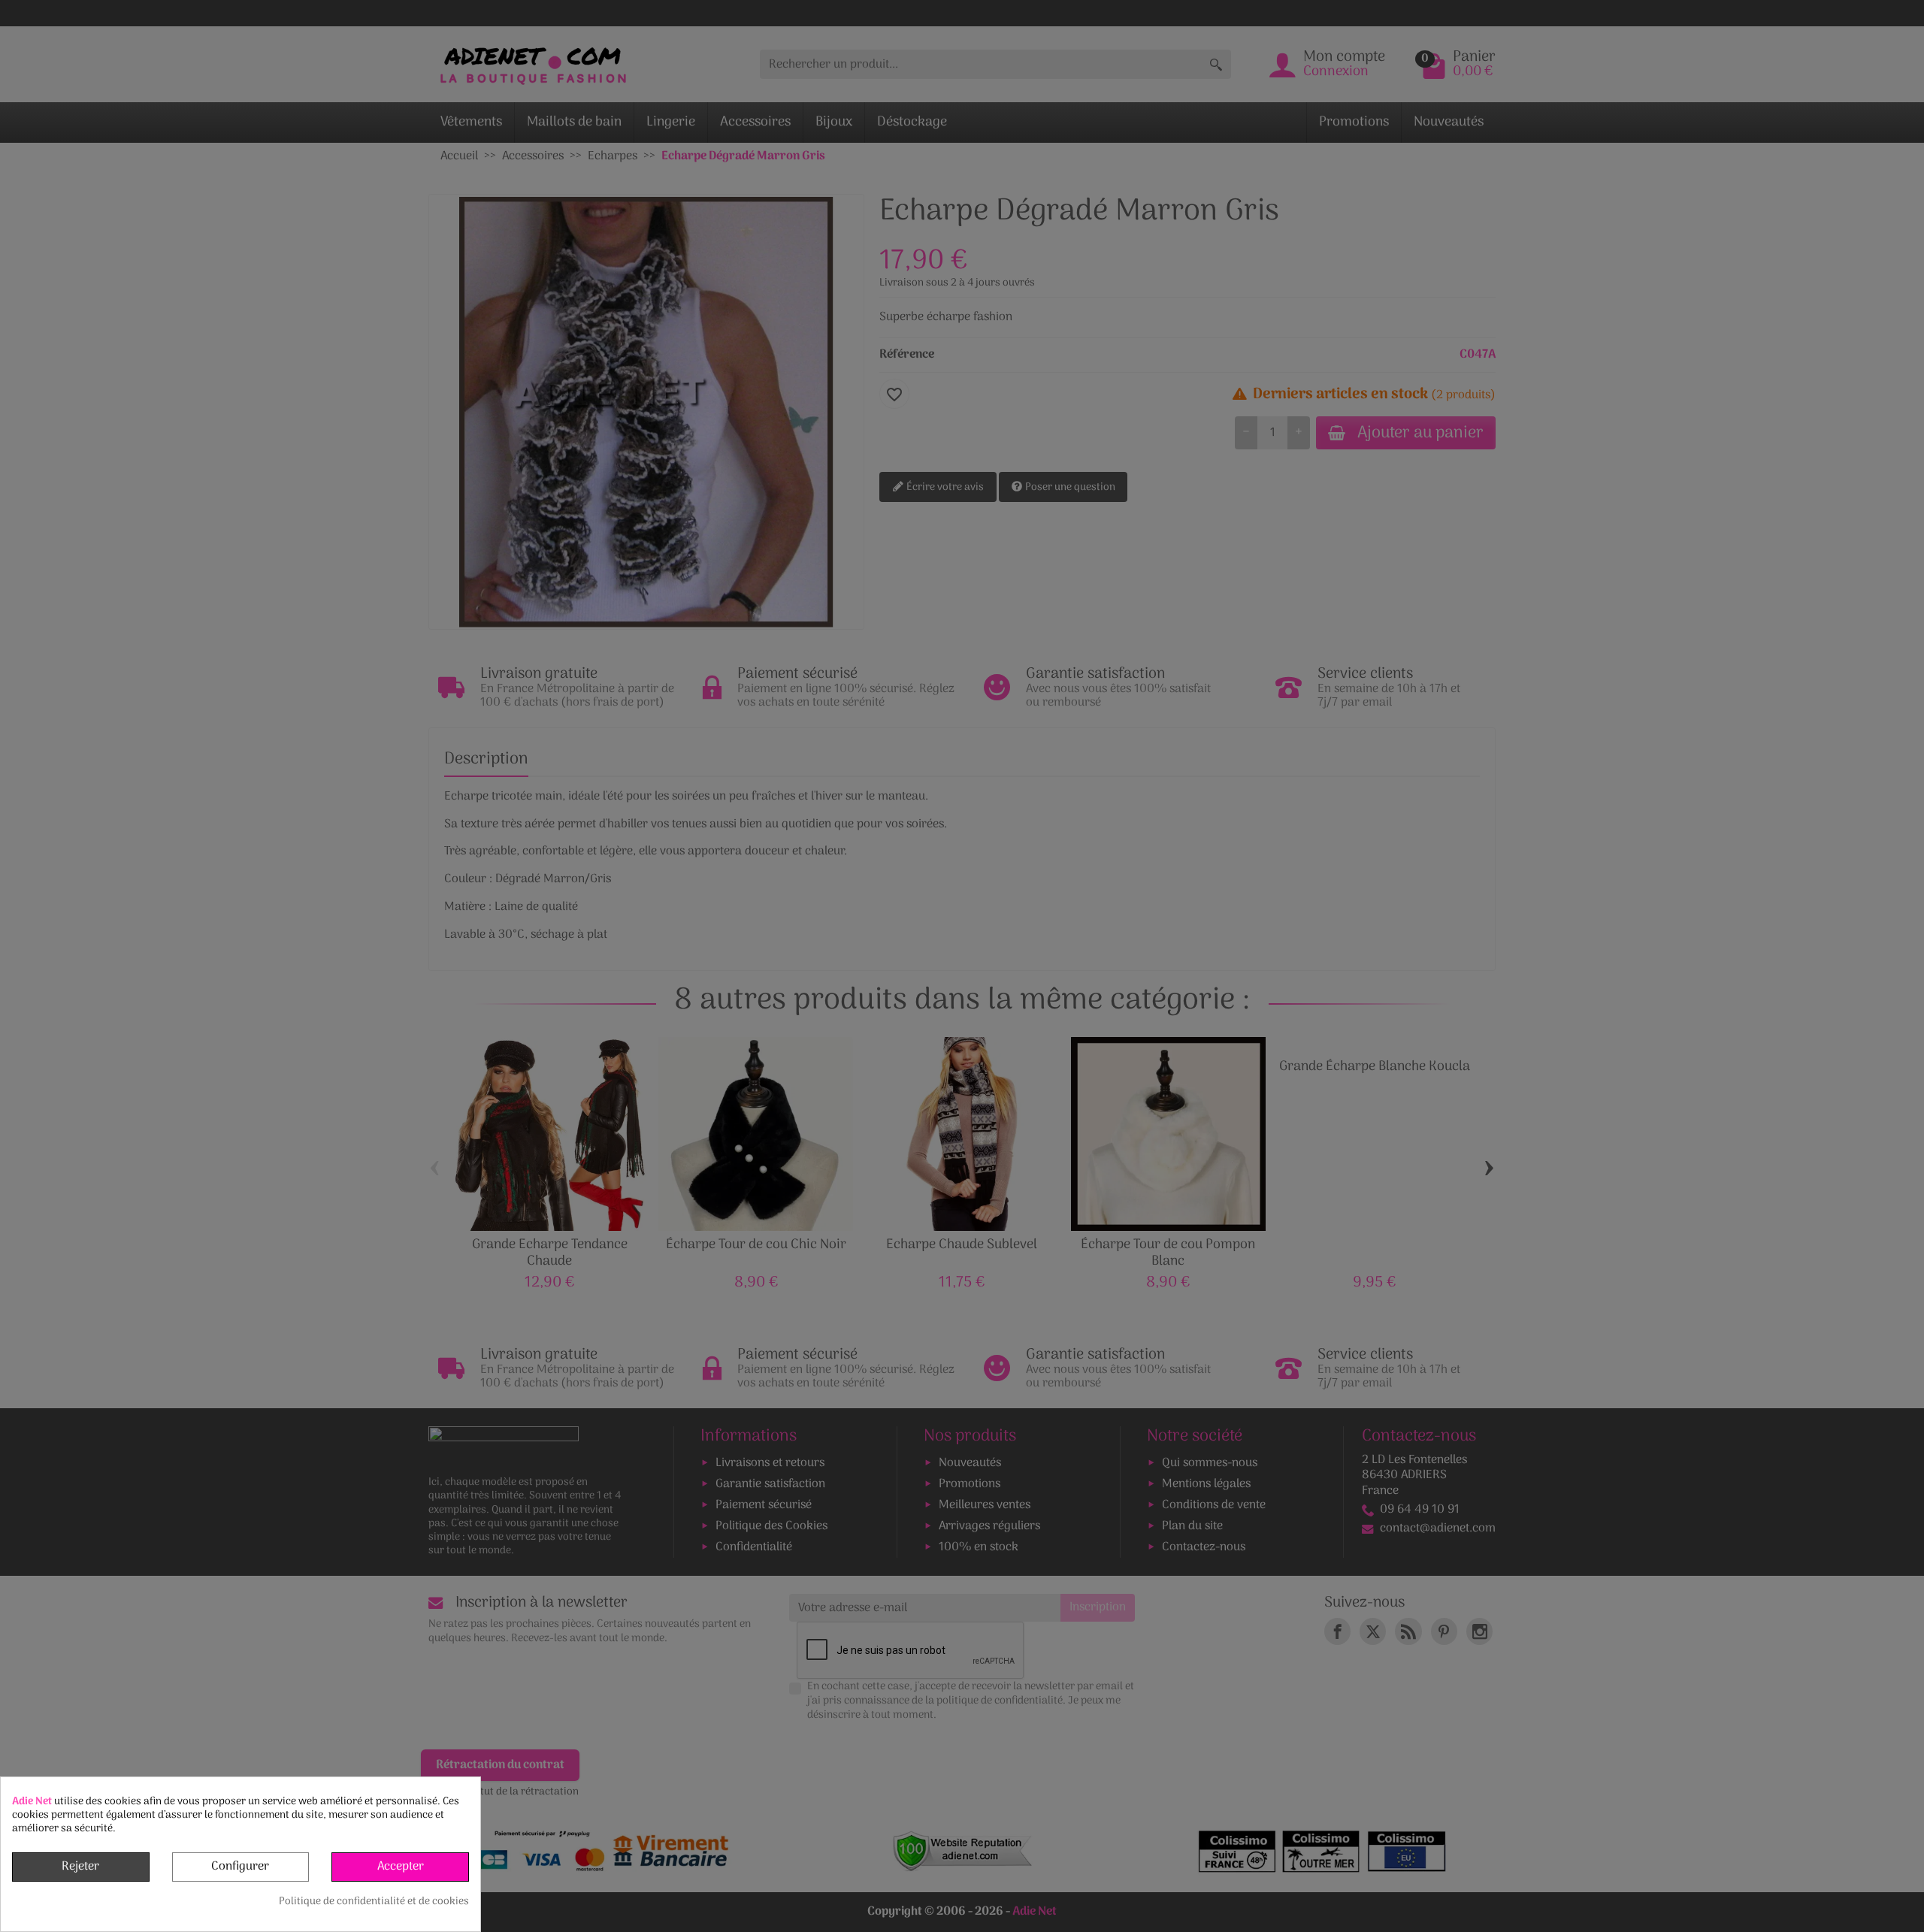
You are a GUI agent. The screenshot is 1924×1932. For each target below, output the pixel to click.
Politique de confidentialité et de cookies (374, 1902)
